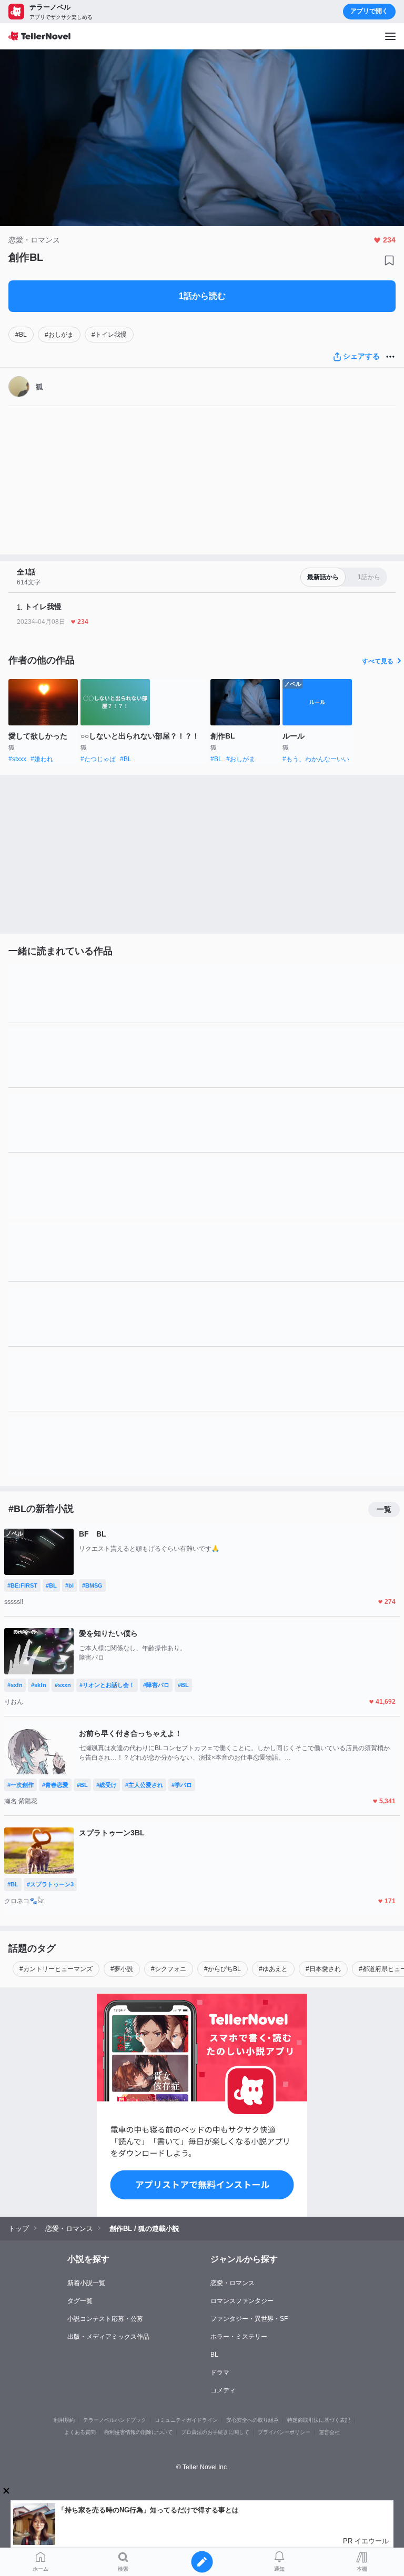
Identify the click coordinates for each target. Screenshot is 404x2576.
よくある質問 (80, 2432)
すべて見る (378, 661)
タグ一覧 (80, 2301)
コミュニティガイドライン (186, 2420)
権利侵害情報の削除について (138, 2432)
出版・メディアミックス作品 (108, 2337)
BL (214, 2355)
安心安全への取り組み (252, 2420)
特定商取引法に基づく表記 (319, 2420)
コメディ (223, 2390)
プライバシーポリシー (284, 2432)
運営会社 (329, 2432)
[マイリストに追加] (389, 260)
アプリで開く (369, 11)
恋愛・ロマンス (233, 2283)
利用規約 (64, 2420)
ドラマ (220, 2372)
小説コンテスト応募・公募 (105, 2319)
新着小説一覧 (86, 2283)
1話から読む (202, 296)
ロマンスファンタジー (242, 2301)
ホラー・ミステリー (239, 2337)
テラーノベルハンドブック (115, 2420)
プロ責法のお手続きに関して (215, 2432)
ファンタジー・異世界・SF (249, 2319)
